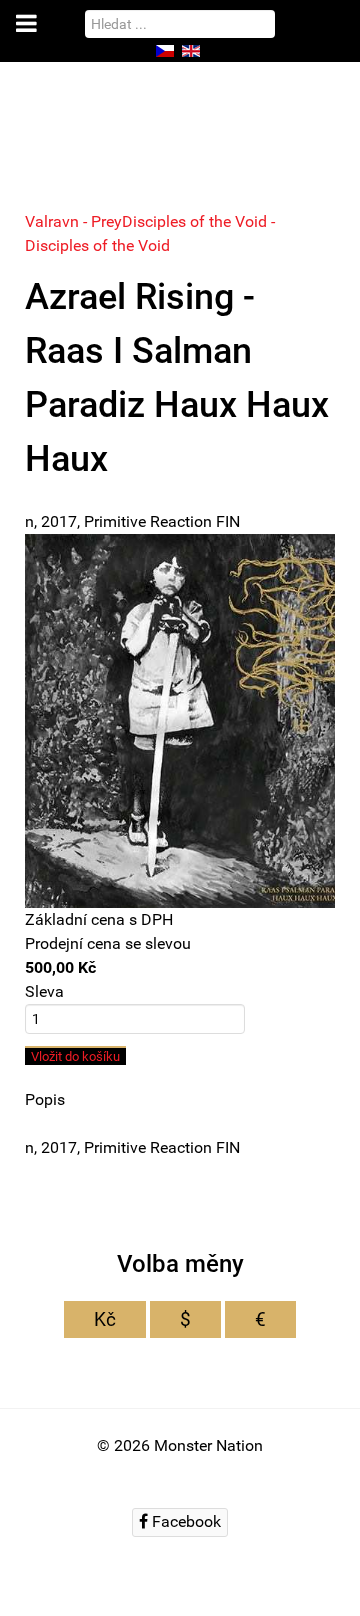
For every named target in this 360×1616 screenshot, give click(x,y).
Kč (105, 1319)
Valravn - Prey (73, 221)
